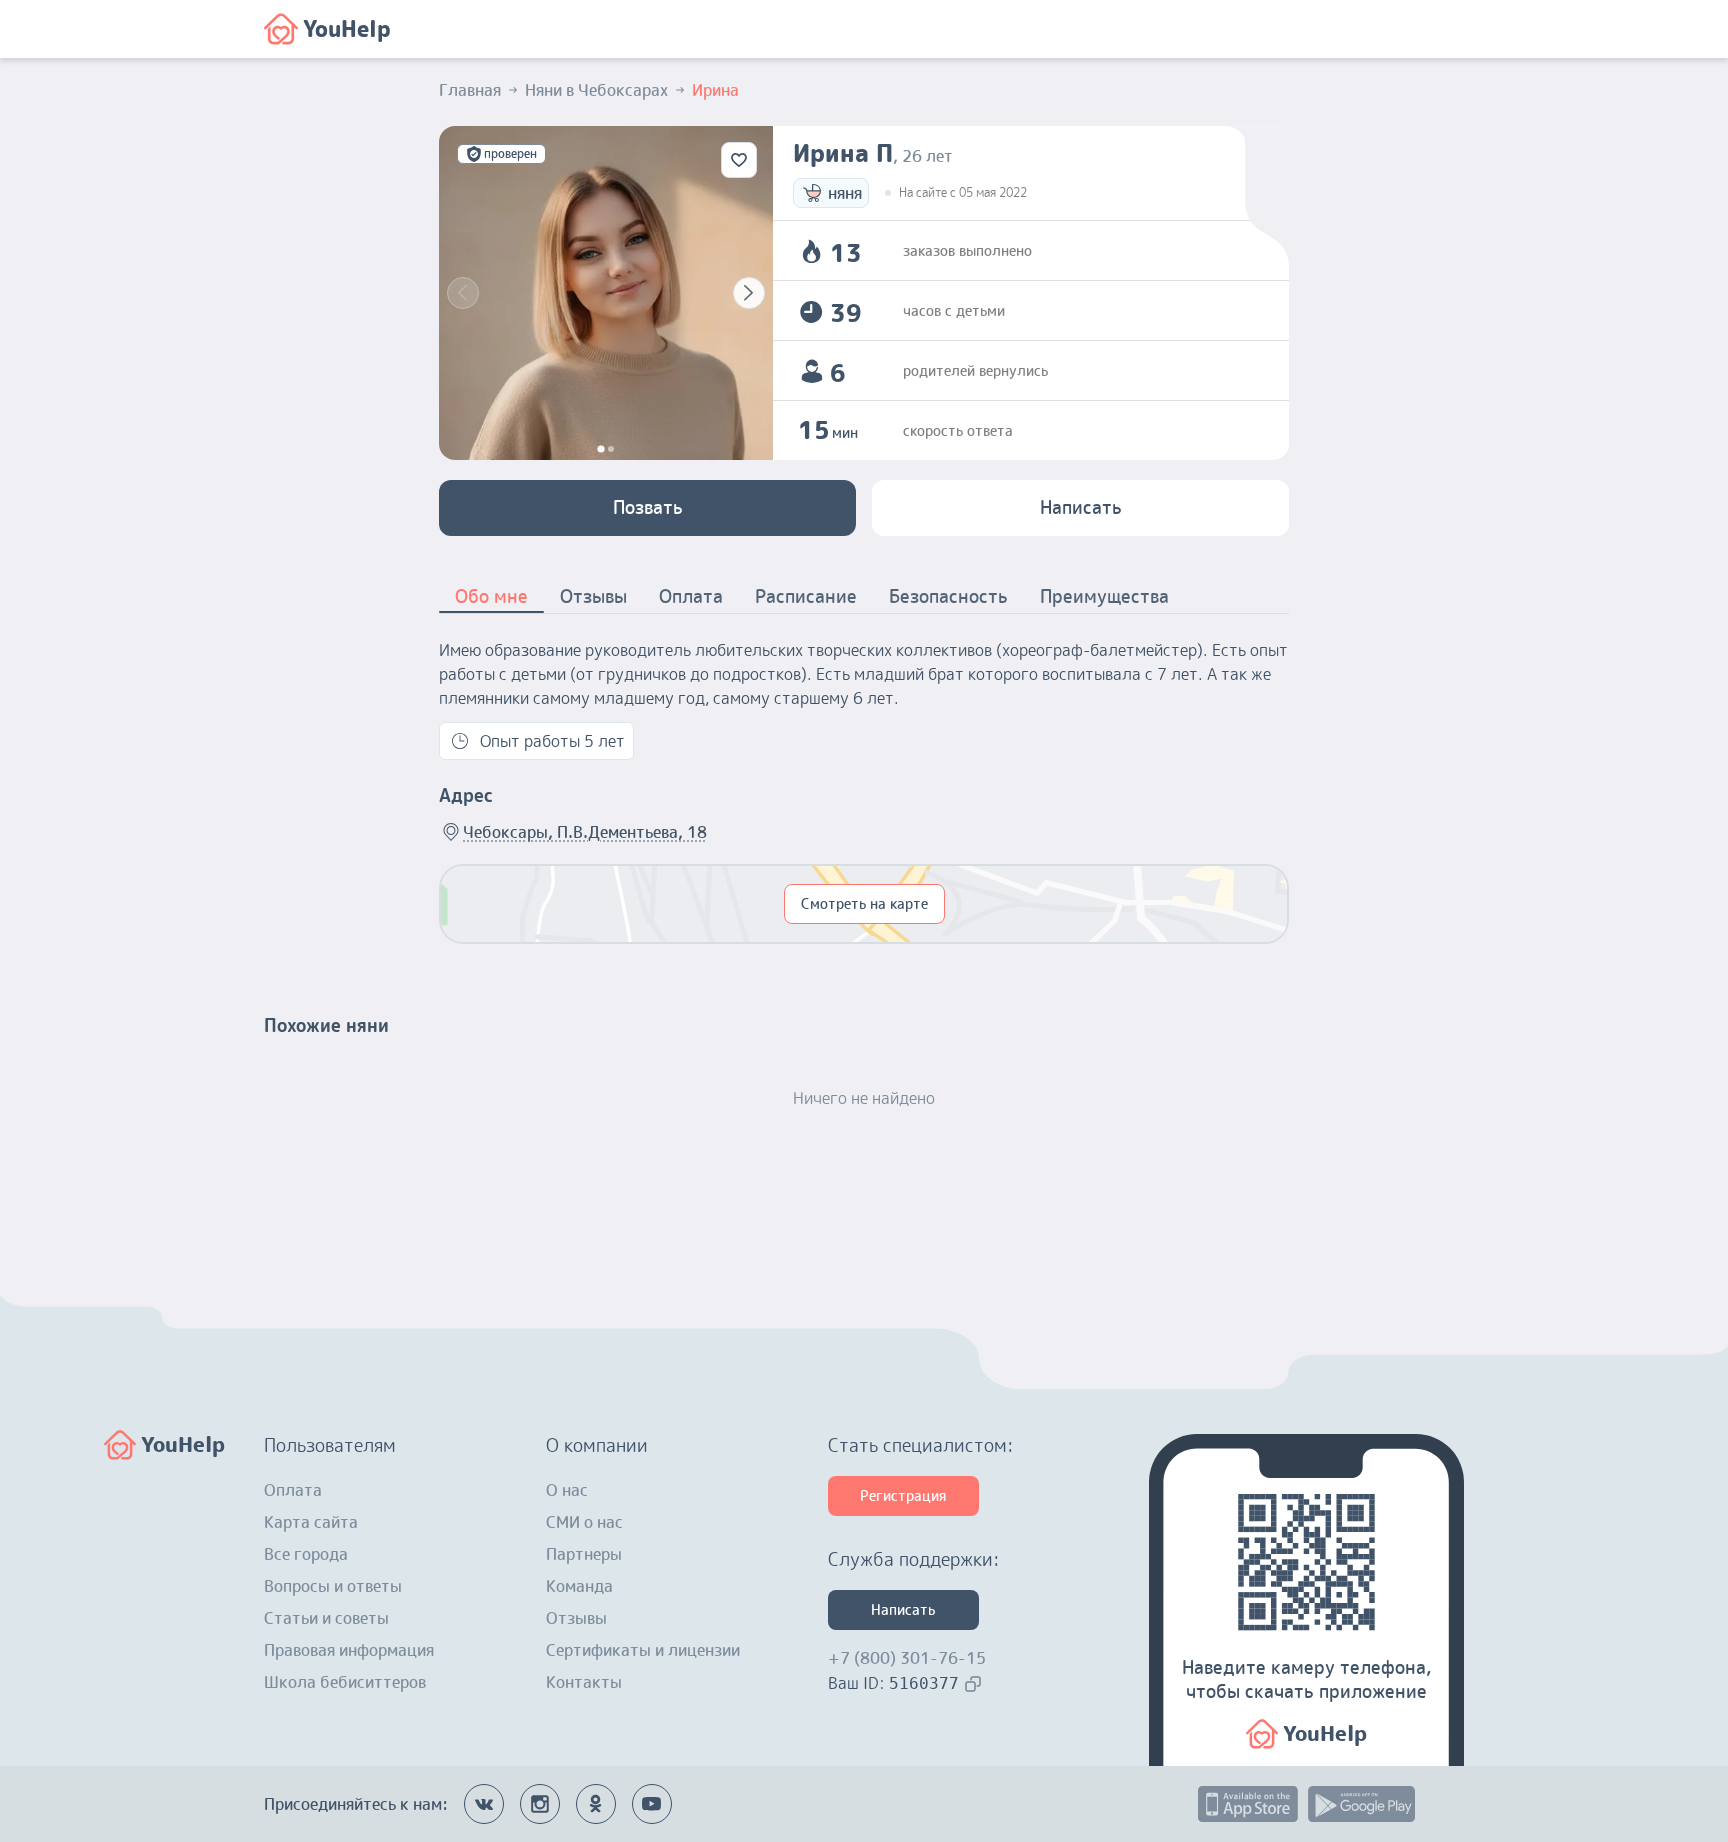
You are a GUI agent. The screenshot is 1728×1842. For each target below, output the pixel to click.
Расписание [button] (806, 596)
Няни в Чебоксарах (596, 90)
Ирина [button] (715, 90)
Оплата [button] (691, 596)
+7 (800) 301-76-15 (907, 1658)
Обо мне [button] (491, 596)
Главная (470, 90)
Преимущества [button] (1104, 596)
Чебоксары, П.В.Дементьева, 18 (585, 832)
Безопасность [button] (948, 596)
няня (845, 193)
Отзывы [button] (593, 596)
